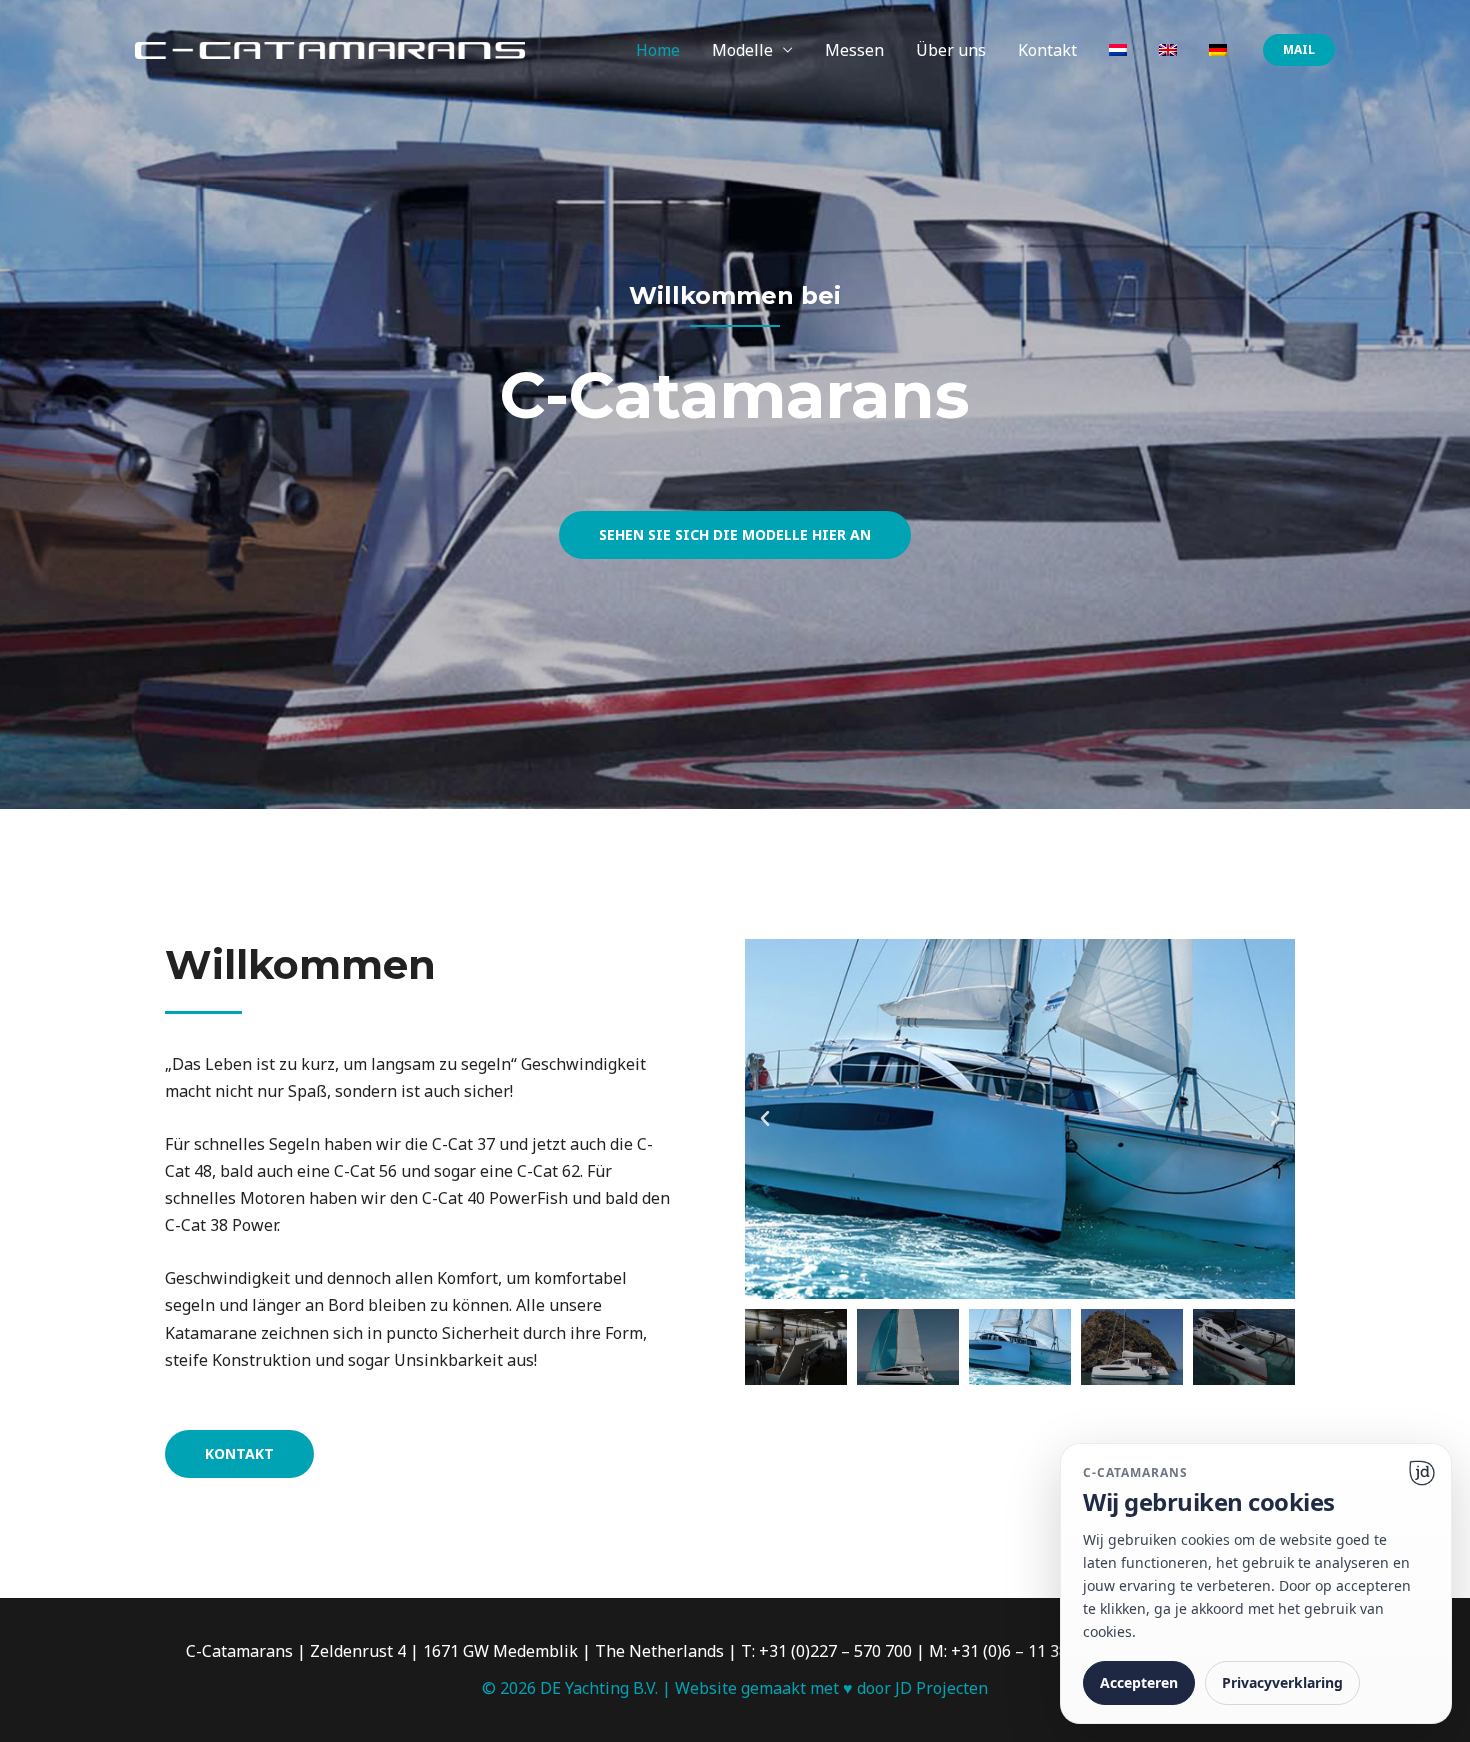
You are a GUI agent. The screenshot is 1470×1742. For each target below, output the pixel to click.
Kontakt (1047, 50)
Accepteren (1139, 1682)
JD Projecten (941, 1688)
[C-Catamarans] (330, 49)
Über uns (951, 50)
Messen (854, 50)
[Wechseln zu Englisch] (1168, 50)
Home (658, 50)
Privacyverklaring (1282, 1682)
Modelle (742, 50)
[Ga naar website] (1422, 1473)
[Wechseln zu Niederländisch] (1118, 50)
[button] (1299, 50)
